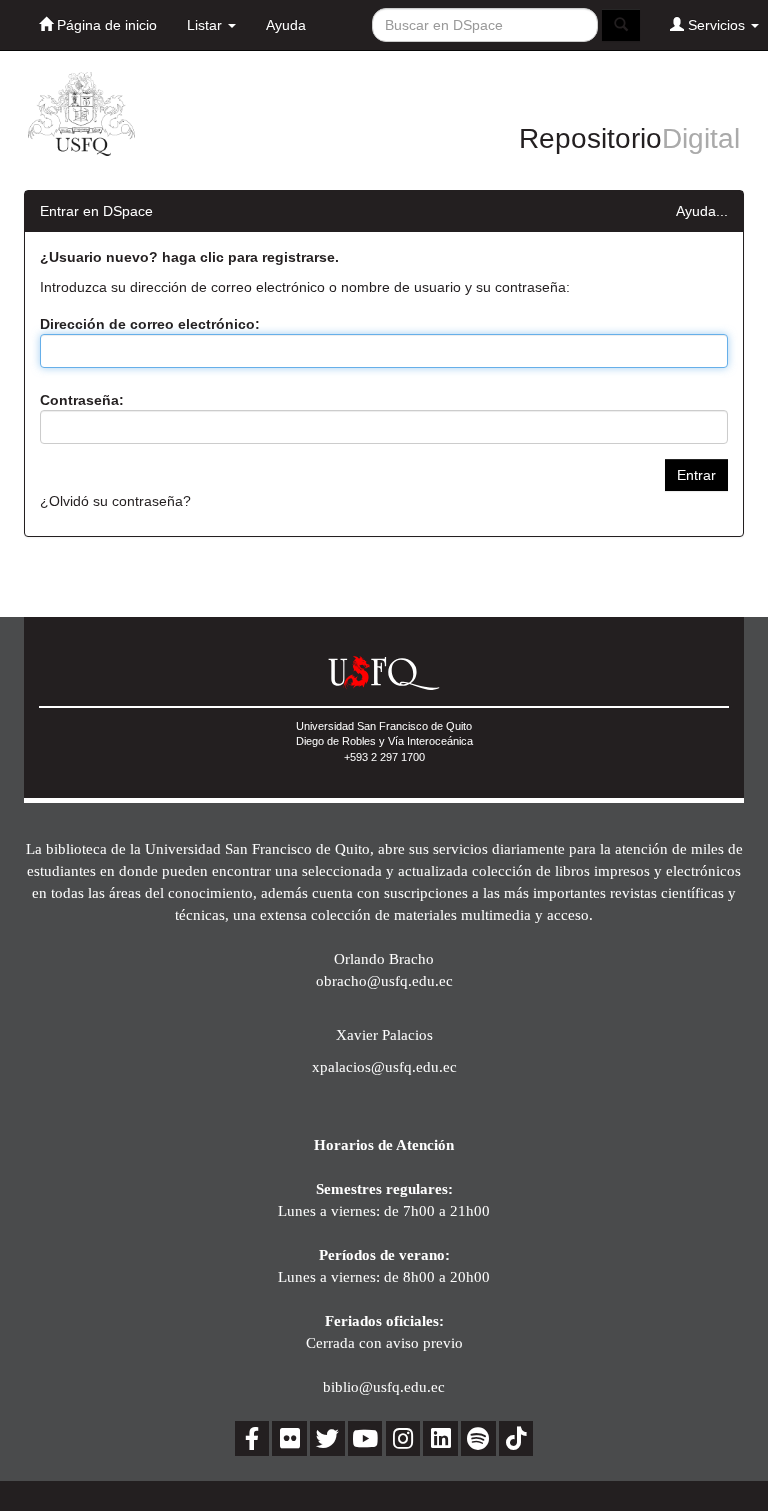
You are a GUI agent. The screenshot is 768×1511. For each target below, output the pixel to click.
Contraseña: (82, 400)
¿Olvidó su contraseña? (115, 501)
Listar (206, 25)
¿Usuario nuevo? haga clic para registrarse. (189, 257)
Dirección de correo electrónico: (150, 324)
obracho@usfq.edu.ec (384, 980)
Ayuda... (702, 211)
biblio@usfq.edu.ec (384, 1386)
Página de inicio (105, 25)
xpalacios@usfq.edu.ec (384, 1066)
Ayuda (286, 25)
